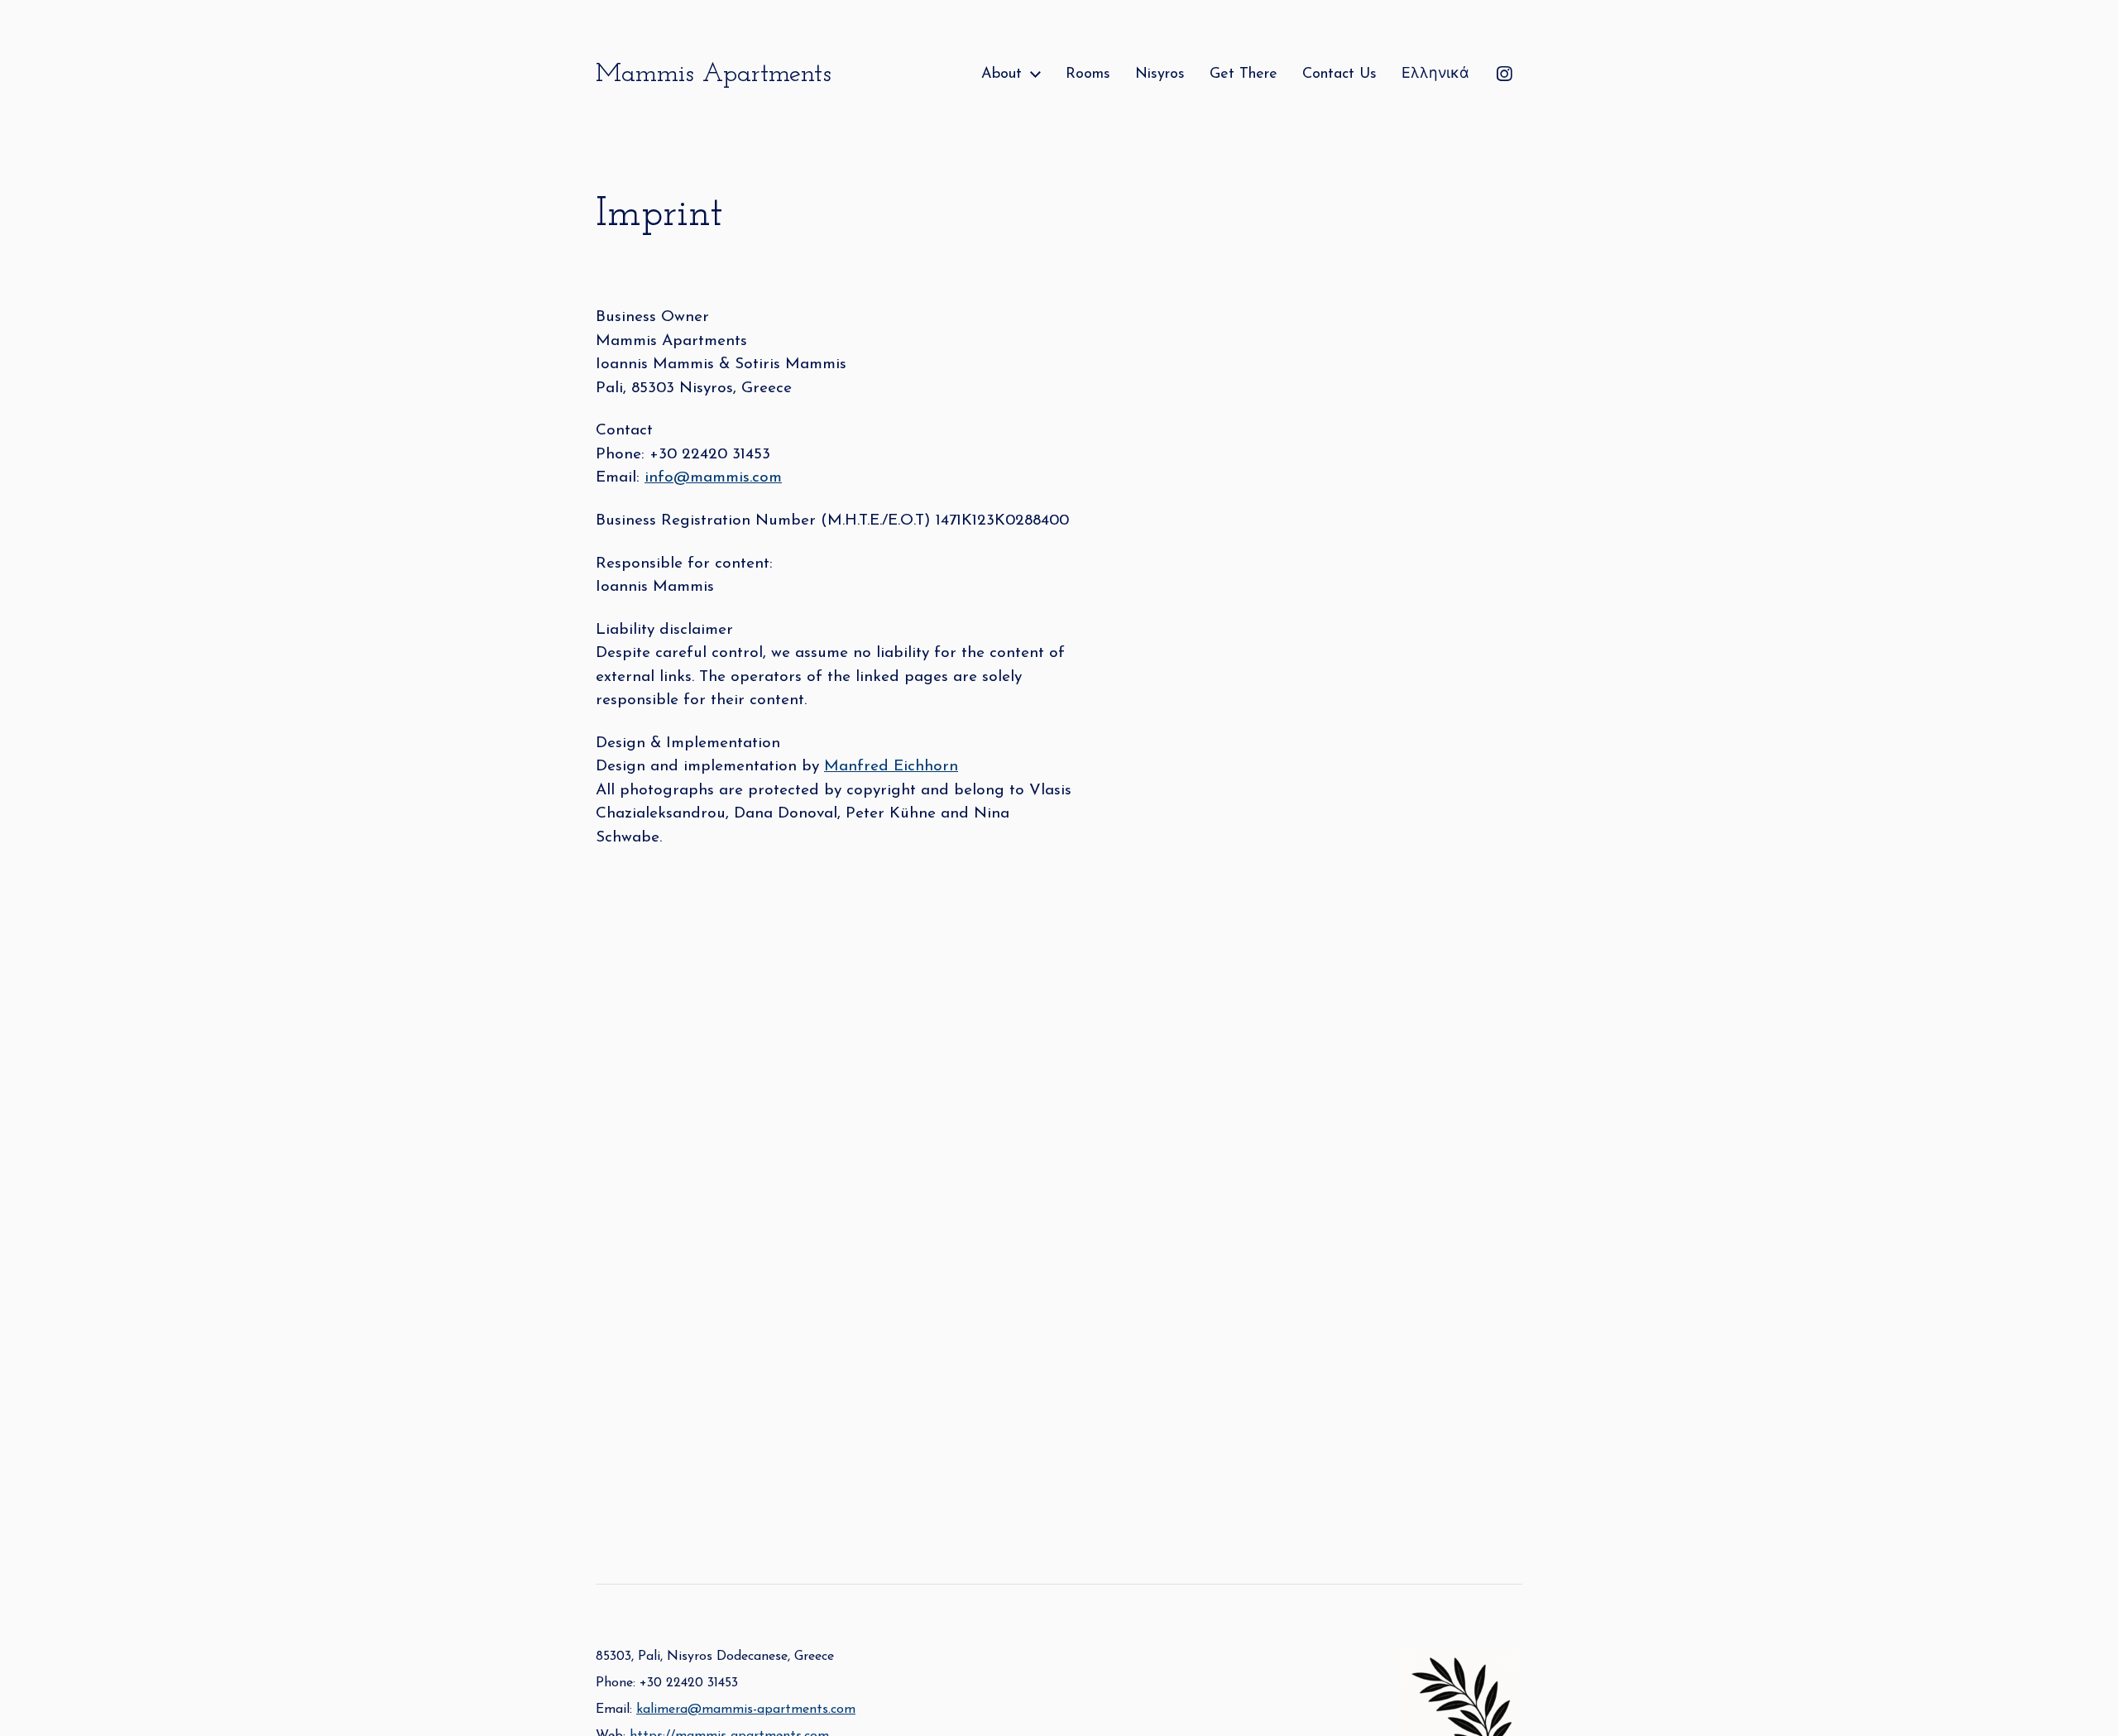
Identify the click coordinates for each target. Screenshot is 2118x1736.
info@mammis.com (713, 478)
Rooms (1088, 74)
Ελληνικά (1435, 74)
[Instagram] (1504, 74)
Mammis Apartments (714, 74)
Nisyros (1160, 74)
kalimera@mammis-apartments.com (746, 1710)
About (1001, 74)
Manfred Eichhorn (891, 767)
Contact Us (1339, 74)
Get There (1243, 74)
